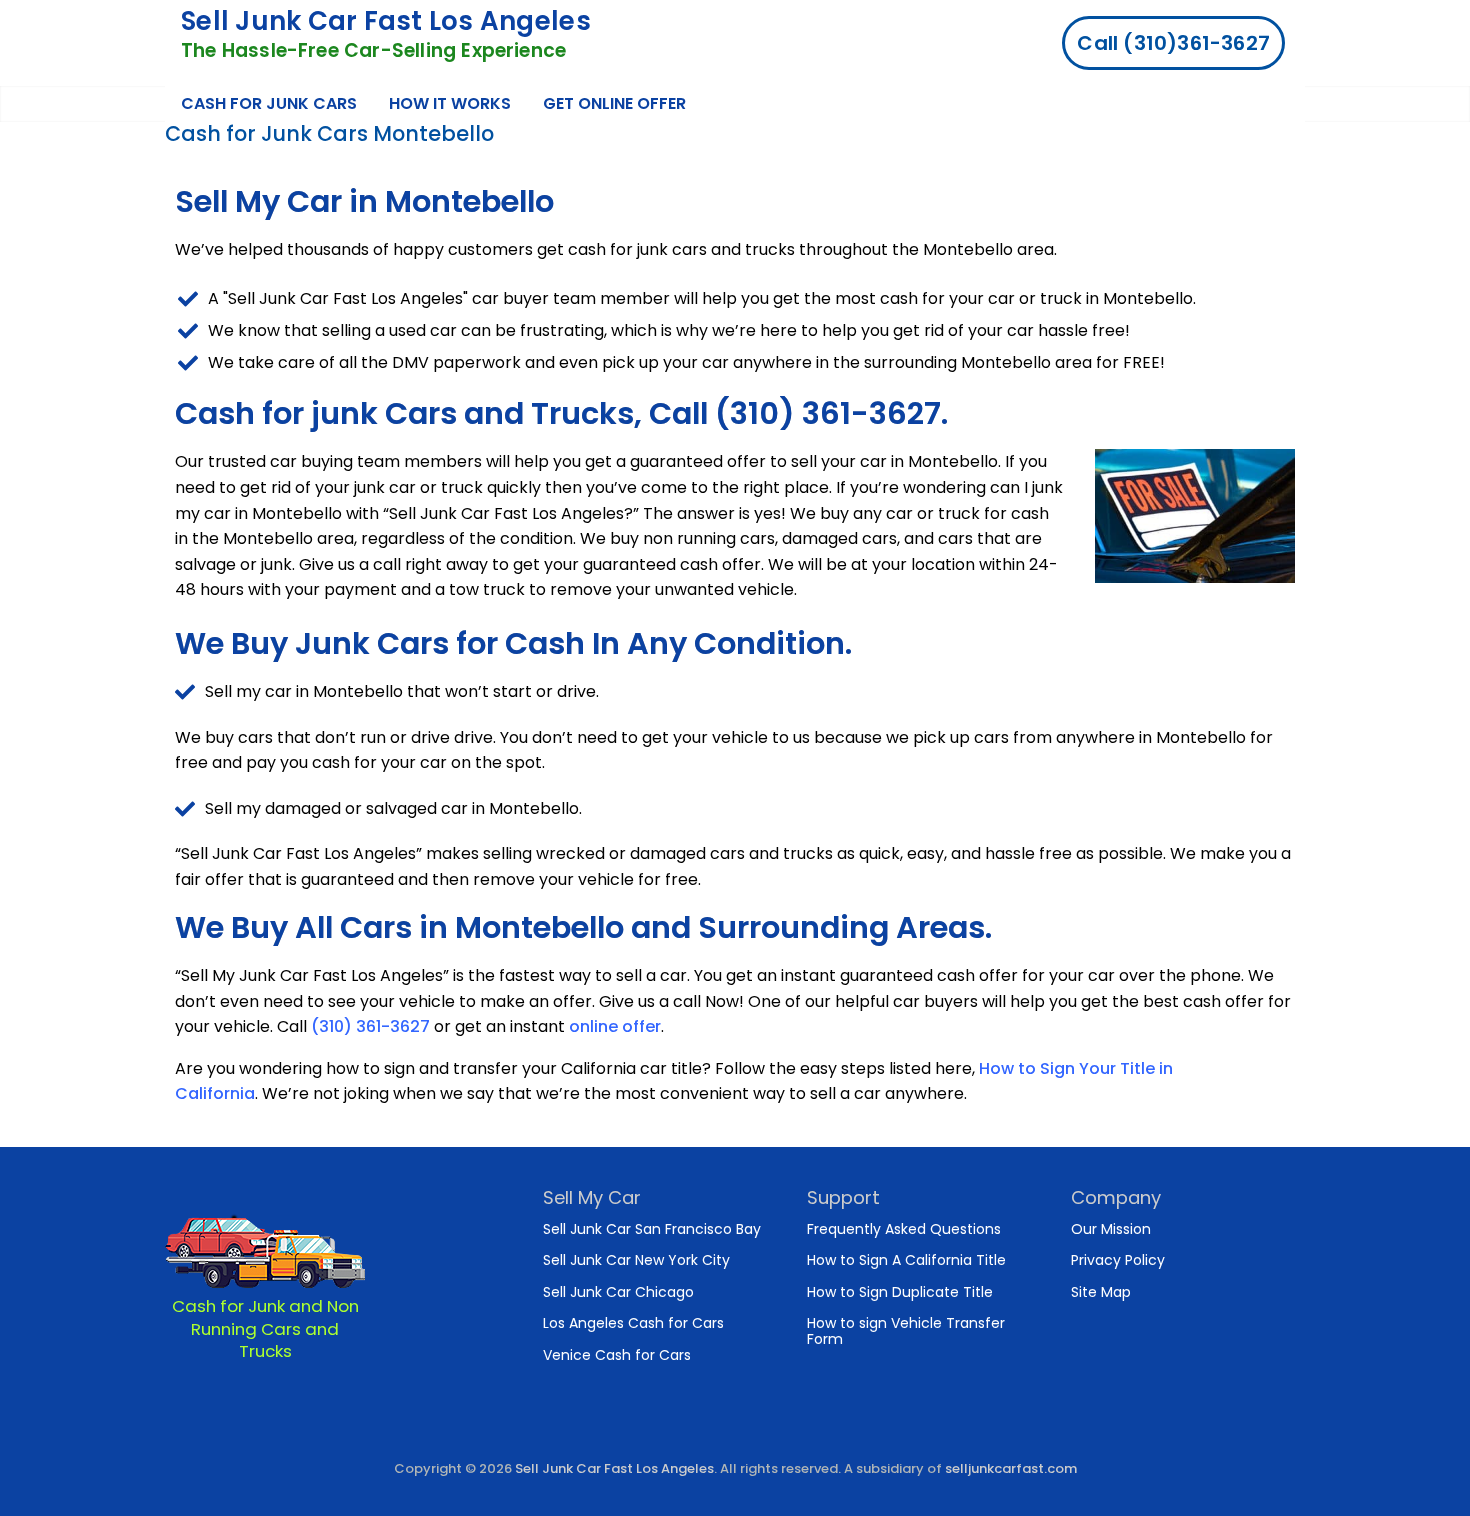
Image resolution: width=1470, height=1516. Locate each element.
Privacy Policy (1118, 1260)
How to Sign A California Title (906, 1260)
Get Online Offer (614, 103)
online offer (615, 1026)
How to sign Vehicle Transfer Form (906, 1330)
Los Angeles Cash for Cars (633, 1323)
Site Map (1101, 1292)
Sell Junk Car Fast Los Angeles (386, 21)
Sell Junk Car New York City (636, 1260)
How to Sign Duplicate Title (900, 1292)
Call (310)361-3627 (1173, 43)
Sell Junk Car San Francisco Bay (652, 1229)
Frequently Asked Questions (904, 1229)
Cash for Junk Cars (269, 103)
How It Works (450, 103)
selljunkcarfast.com (1011, 1468)
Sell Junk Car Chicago (618, 1292)
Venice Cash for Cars (617, 1355)
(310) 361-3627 (370, 1026)
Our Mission (1111, 1229)
